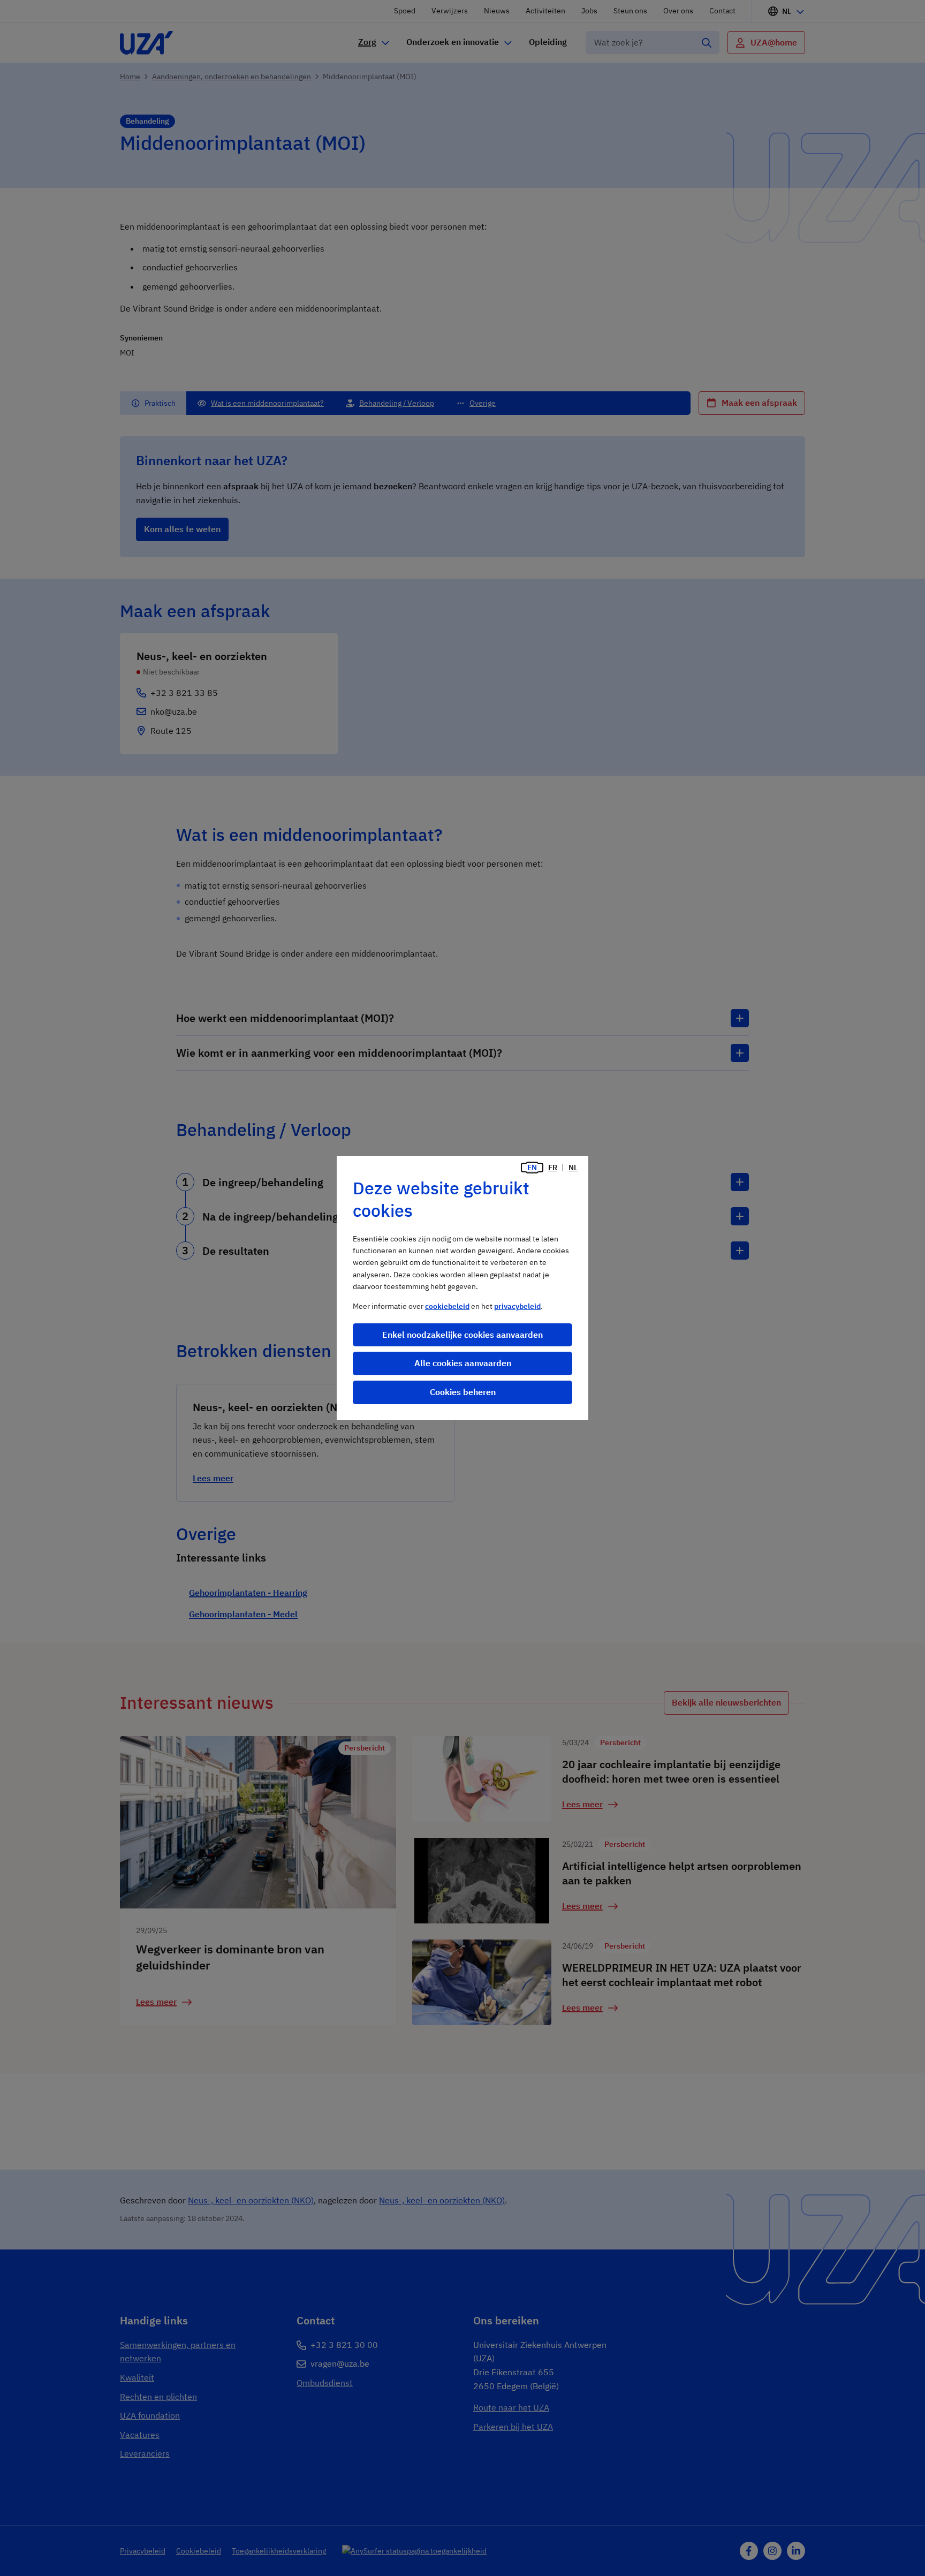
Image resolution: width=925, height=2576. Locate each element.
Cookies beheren (463, 1392)
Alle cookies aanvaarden (463, 1363)
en (532, 1168)
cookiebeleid (447, 1306)
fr (553, 1168)
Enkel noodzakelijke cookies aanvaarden (462, 1335)
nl (573, 1168)
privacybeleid (517, 1306)
